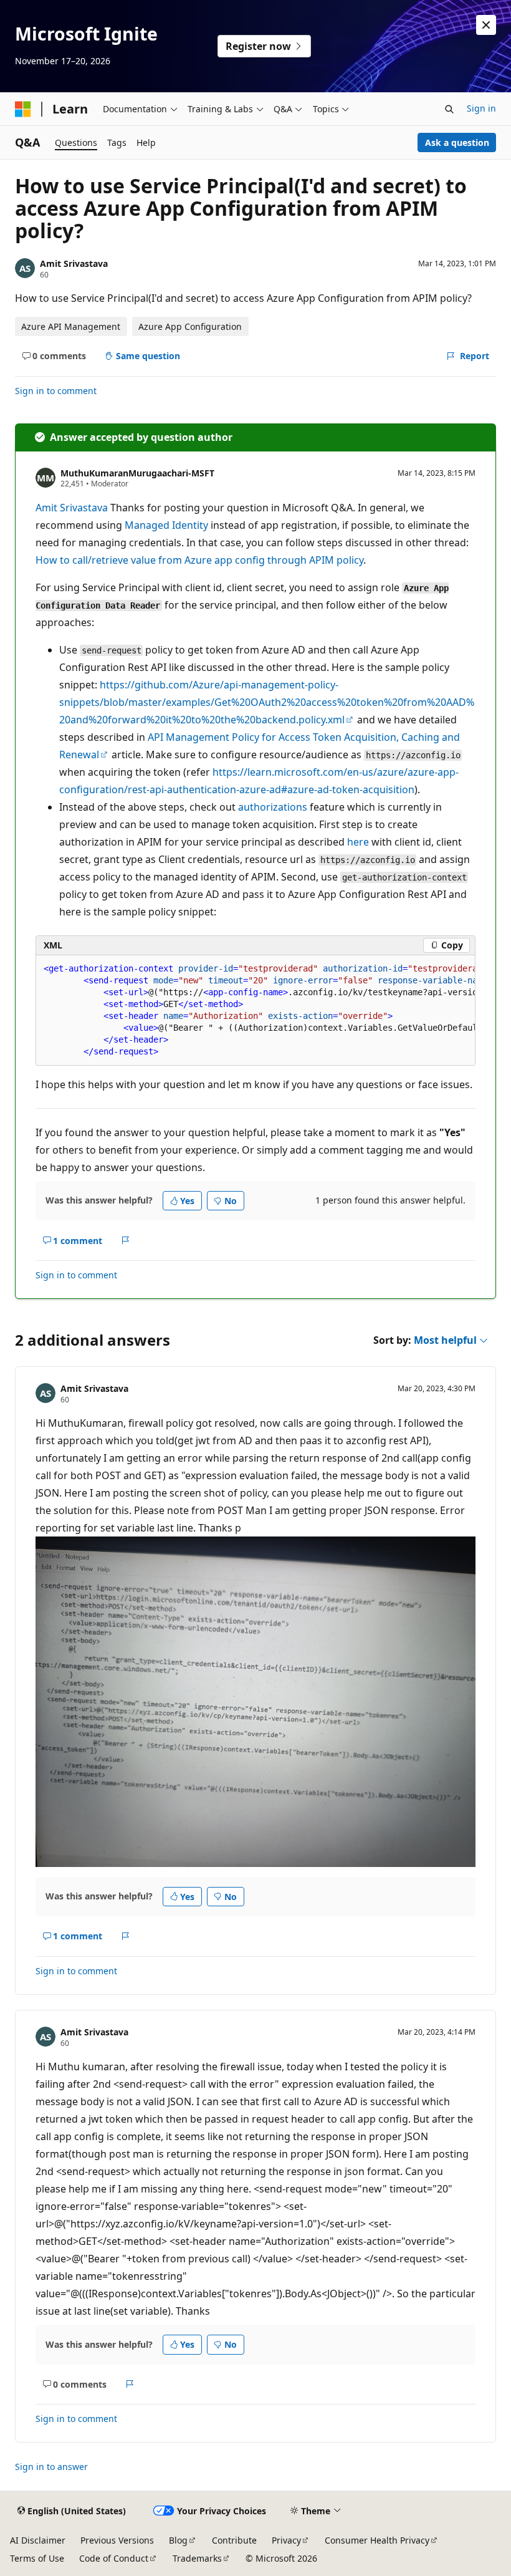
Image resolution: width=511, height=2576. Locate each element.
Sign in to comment (56, 391)
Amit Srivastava (74, 263)
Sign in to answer (51, 2467)
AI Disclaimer (38, 2540)
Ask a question (457, 142)
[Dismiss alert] (486, 25)
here (358, 842)
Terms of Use (37, 2558)
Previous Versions (117, 2540)
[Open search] (449, 109)
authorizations (273, 807)
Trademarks (197, 2558)
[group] (255, 1011)
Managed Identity (166, 525)
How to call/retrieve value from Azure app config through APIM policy (199, 560)
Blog (178, 2540)
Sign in (481, 108)
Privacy (286, 2540)
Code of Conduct (114, 2558)
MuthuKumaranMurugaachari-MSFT (137, 473)
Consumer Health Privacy (377, 2540)
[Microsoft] (23, 109)
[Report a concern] (126, 1240)
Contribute (234, 2540)
